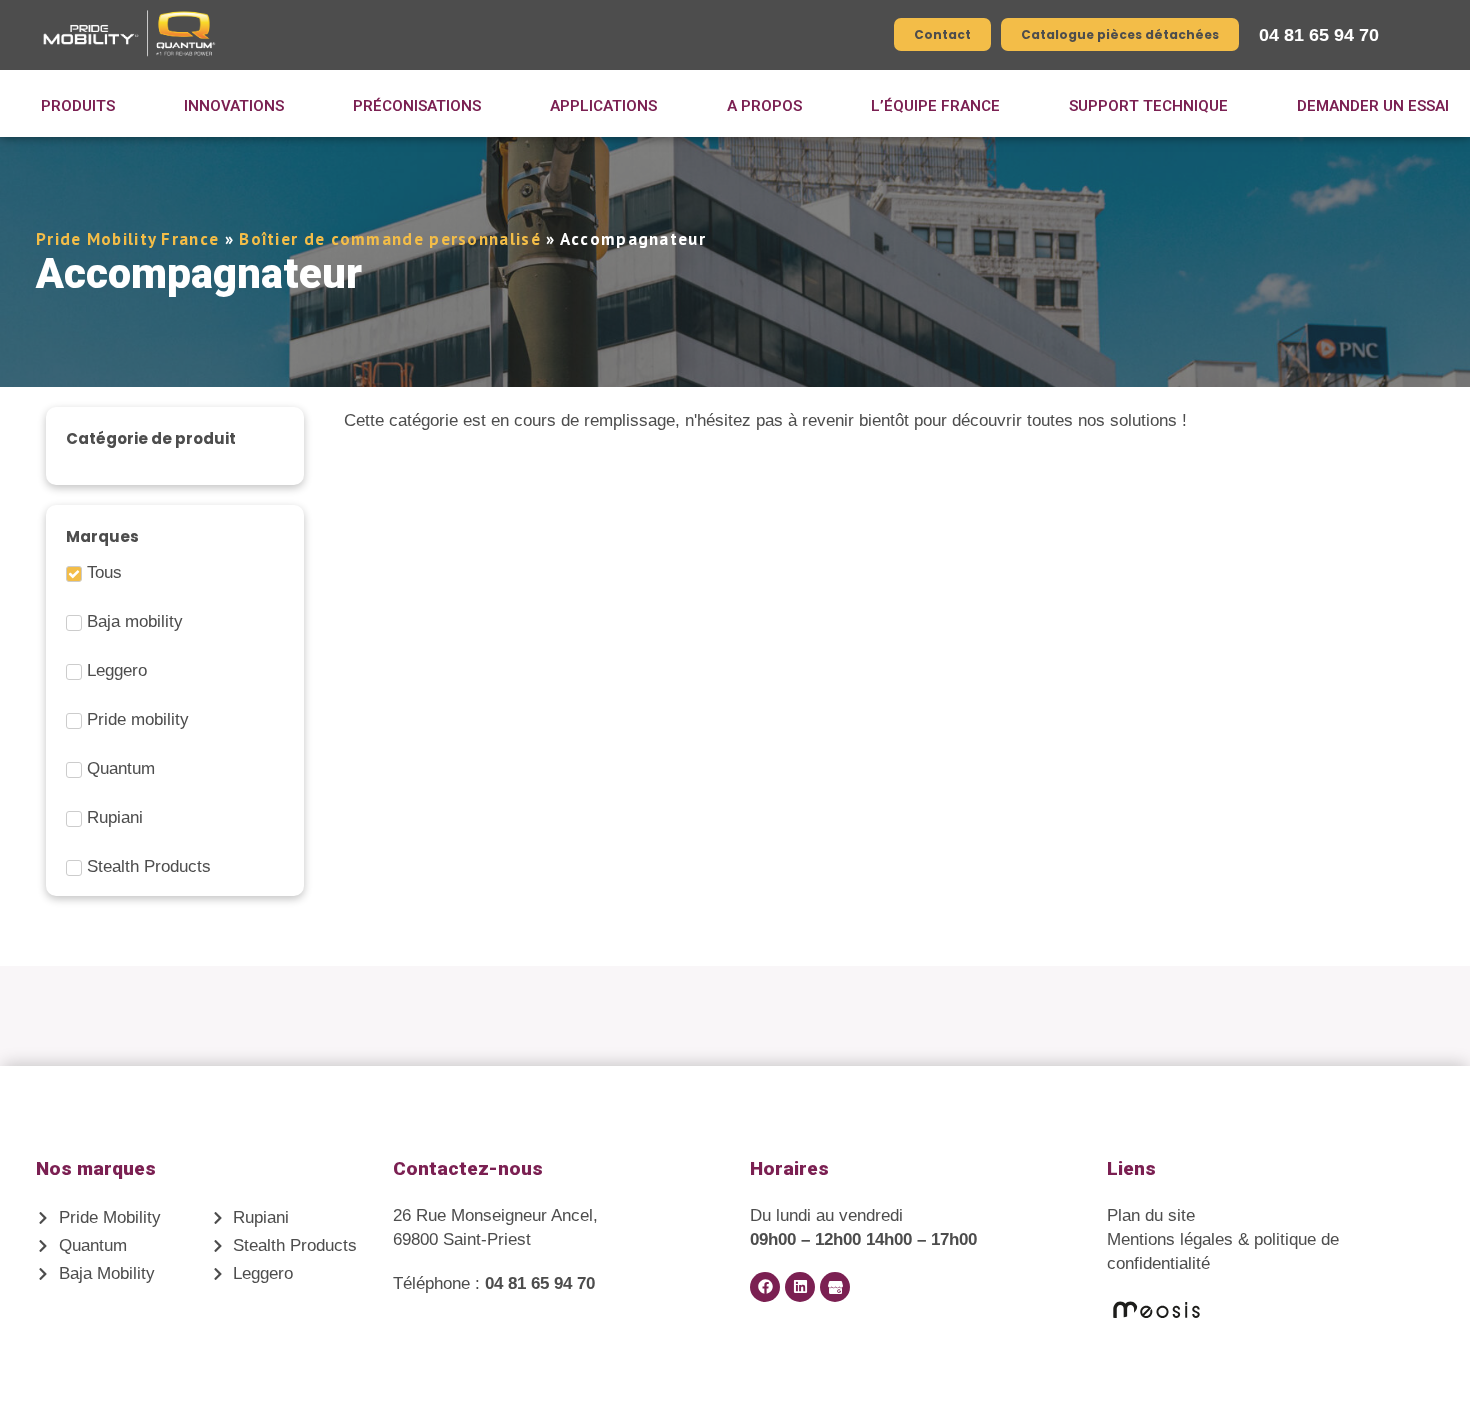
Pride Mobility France (127, 239)
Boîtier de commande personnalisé (390, 239)
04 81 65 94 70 (1319, 35)
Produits (78, 106)
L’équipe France (935, 106)
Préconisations (417, 106)
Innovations (234, 106)
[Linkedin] (800, 1287)
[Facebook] (765, 1287)
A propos (764, 106)
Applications (603, 106)
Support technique (1148, 106)
